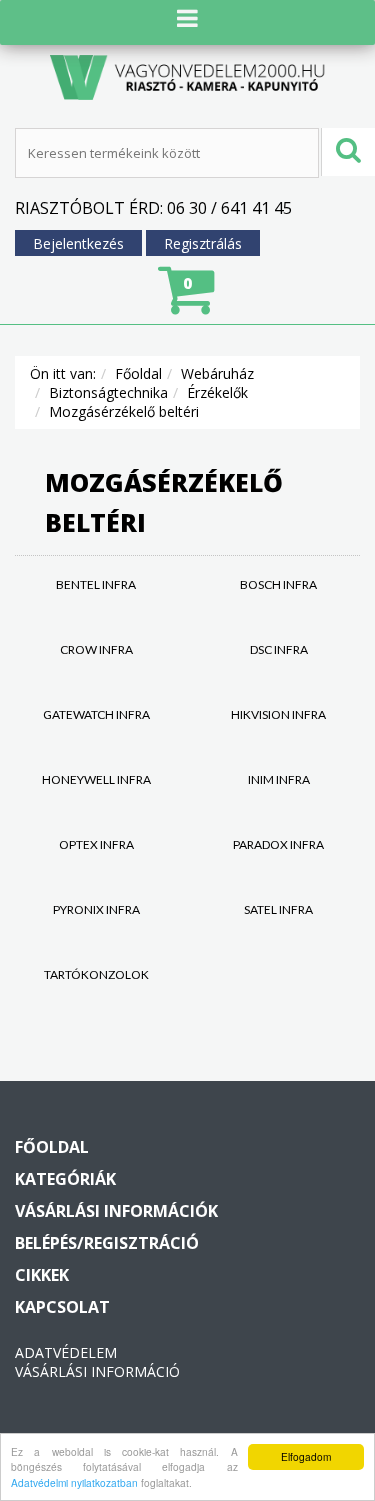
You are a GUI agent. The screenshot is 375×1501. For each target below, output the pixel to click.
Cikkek (42, 1275)
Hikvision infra (278, 714)
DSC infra (279, 649)
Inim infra (279, 779)
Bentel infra (96, 584)
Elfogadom (306, 1456)
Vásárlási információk (116, 1211)
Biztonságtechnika (108, 392)
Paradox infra (278, 844)
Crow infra (96, 649)
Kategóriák (65, 1179)
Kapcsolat (62, 1307)
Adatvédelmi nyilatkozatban (74, 1482)
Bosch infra (278, 584)
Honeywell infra (96, 779)
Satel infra (278, 909)
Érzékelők (217, 392)
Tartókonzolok (96, 974)
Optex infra (96, 844)
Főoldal (138, 373)
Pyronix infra (96, 909)
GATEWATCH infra (96, 714)
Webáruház (217, 373)
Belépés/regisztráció (107, 1243)
